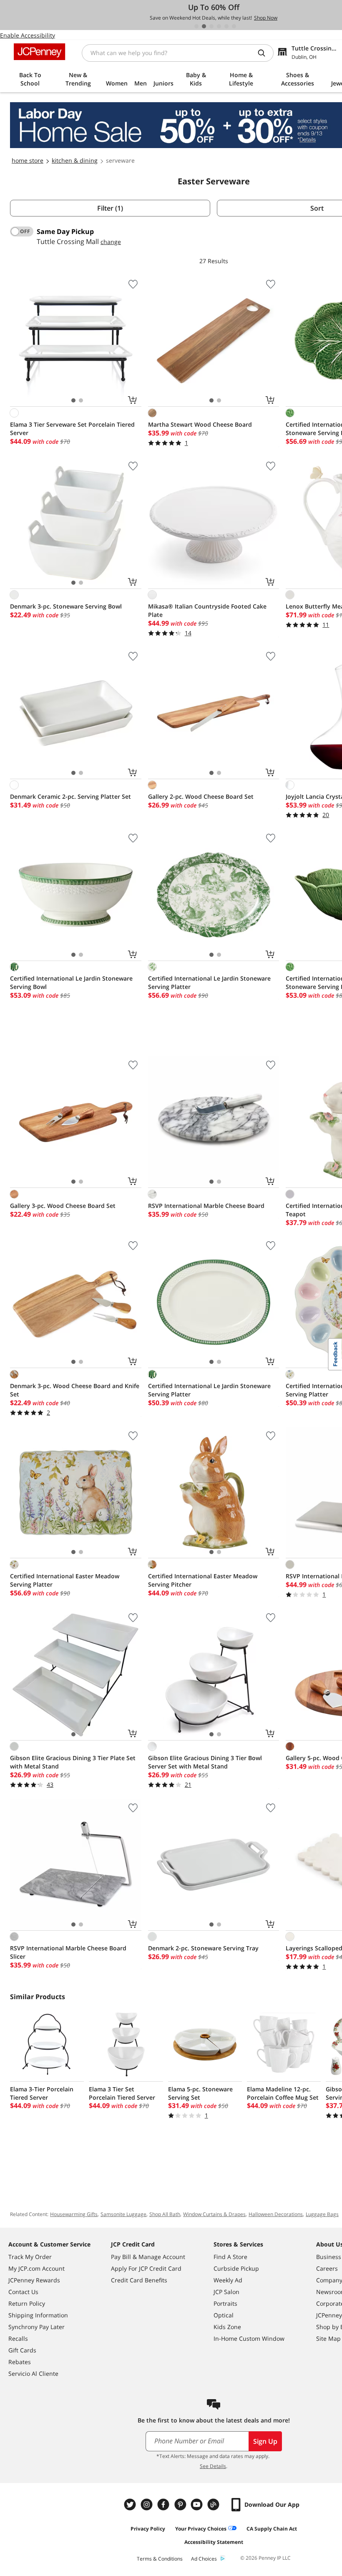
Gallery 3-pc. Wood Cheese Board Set (63, 1206)
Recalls (18, 2338)
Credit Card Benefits (139, 2280)
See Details (213, 2466)
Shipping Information (38, 2315)
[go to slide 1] (196, 26)
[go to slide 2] (204, 26)
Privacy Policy (148, 2529)
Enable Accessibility (28, 35)
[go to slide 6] (234, 26)
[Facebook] (164, 2504)
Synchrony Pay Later (36, 2327)
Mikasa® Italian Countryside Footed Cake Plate (207, 610)
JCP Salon (226, 2292)
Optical (224, 2315)
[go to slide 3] (211, 26)
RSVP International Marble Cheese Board (206, 1206)
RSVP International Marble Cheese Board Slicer (68, 1952)
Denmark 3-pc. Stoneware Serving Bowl (66, 606)
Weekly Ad (228, 2280)
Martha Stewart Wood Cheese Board (200, 424)
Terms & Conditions (160, 2559)
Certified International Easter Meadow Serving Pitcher (203, 1580)
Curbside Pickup (236, 2268)
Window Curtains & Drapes (214, 2214)
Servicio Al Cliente (33, 2373)
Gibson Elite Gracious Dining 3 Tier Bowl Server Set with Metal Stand (205, 1762)
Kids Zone (227, 2327)
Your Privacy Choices (201, 2529)
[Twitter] (131, 2504)
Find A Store (230, 2257)
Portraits (225, 2303)
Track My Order (30, 2257)
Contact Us (23, 2292)
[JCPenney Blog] (214, 2504)
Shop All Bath (165, 2214)
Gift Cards (22, 2350)
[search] (265, 53)
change (111, 242)
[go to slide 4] (219, 26)
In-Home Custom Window (249, 2338)
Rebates (20, 2362)
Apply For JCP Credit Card (146, 2268)
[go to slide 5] (226, 26)
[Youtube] (198, 2504)
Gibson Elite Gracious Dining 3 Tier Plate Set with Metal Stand (73, 1762)
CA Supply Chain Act (272, 2529)
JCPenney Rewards (34, 2280)
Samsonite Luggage (123, 2214)
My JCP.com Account (36, 2268)
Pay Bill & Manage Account (148, 2257)
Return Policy (27, 2303)
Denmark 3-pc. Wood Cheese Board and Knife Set (75, 1390)
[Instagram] (148, 2504)
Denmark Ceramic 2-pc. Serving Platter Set (70, 796)
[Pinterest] (181, 2504)
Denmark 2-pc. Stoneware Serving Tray (203, 1948)
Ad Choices (204, 2559)
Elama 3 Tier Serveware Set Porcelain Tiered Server (72, 429)
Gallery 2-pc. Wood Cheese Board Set (201, 796)
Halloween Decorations (276, 2214)
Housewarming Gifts (74, 2214)
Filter (110, 208)
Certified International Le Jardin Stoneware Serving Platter (209, 982)
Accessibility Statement (214, 2542)
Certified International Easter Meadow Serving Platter (65, 1580)
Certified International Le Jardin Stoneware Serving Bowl (71, 982)
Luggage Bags (322, 2214)
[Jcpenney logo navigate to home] (39, 52)
